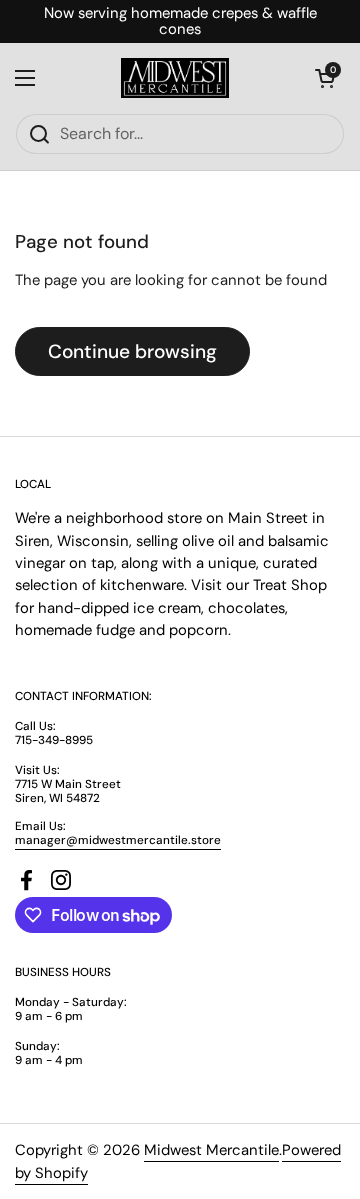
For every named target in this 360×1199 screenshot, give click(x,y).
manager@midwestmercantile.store (118, 840)
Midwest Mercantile (211, 1150)
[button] (325, 78)
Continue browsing (132, 351)
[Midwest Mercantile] (175, 78)
